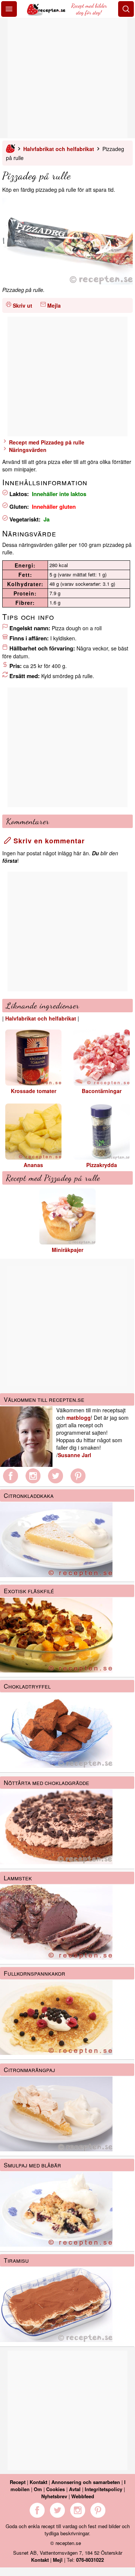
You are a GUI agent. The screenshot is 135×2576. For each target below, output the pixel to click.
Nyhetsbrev (54, 2496)
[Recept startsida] (47, 13)
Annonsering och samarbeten (86, 2482)
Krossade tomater (34, 1091)
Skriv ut (22, 305)
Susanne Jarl (74, 1455)
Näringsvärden (27, 450)
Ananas (33, 1165)
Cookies (55, 2489)
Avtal (75, 2489)
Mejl (58, 2560)
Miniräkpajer (67, 1250)
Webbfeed (83, 2496)
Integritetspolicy (103, 2489)
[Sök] (126, 9)
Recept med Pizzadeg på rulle (46, 442)
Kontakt (38, 2482)
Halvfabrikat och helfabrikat (59, 149)
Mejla (54, 305)
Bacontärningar (102, 1091)
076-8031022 (90, 2560)
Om (38, 2489)
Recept (18, 2482)
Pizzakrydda (102, 1165)
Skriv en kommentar (48, 841)
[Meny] (9, 9)
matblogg (79, 1418)
